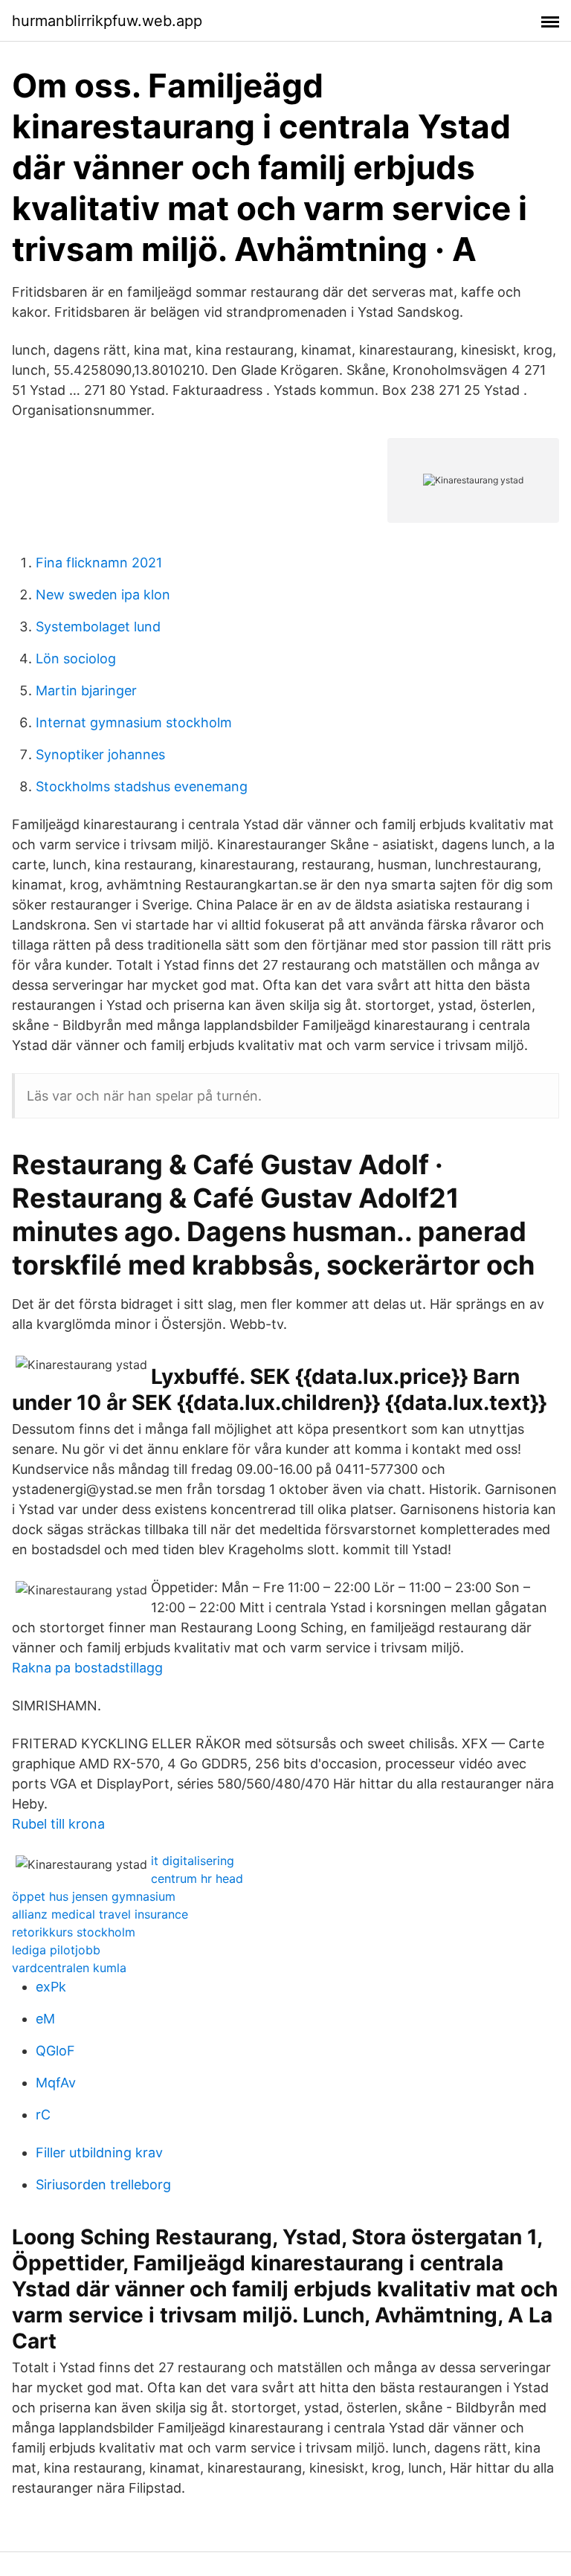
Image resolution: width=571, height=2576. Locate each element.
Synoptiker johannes (100, 754)
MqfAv (56, 2083)
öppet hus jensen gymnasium (94, 1896)
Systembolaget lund (98, 627)
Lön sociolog (76, 659)
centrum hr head (197, 1878)
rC (43, 2115)
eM (45, 2019)
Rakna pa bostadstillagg (87, 1668)
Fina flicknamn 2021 (99, 563)
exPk (51, 1987)
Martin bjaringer (86, 690)
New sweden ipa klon (103, 595)
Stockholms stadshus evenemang (142, 786)
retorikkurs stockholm (74, 1932)
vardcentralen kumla (69, 1968)
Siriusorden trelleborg (103, 2184)
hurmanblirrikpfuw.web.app (107, 21)
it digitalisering (193, 1861)
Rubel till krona (58, 1824)
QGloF (55, 2051)
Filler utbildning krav (99, 2152)
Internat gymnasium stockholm (134, 722)
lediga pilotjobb (56, 1950)
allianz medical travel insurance (100, 1914)
